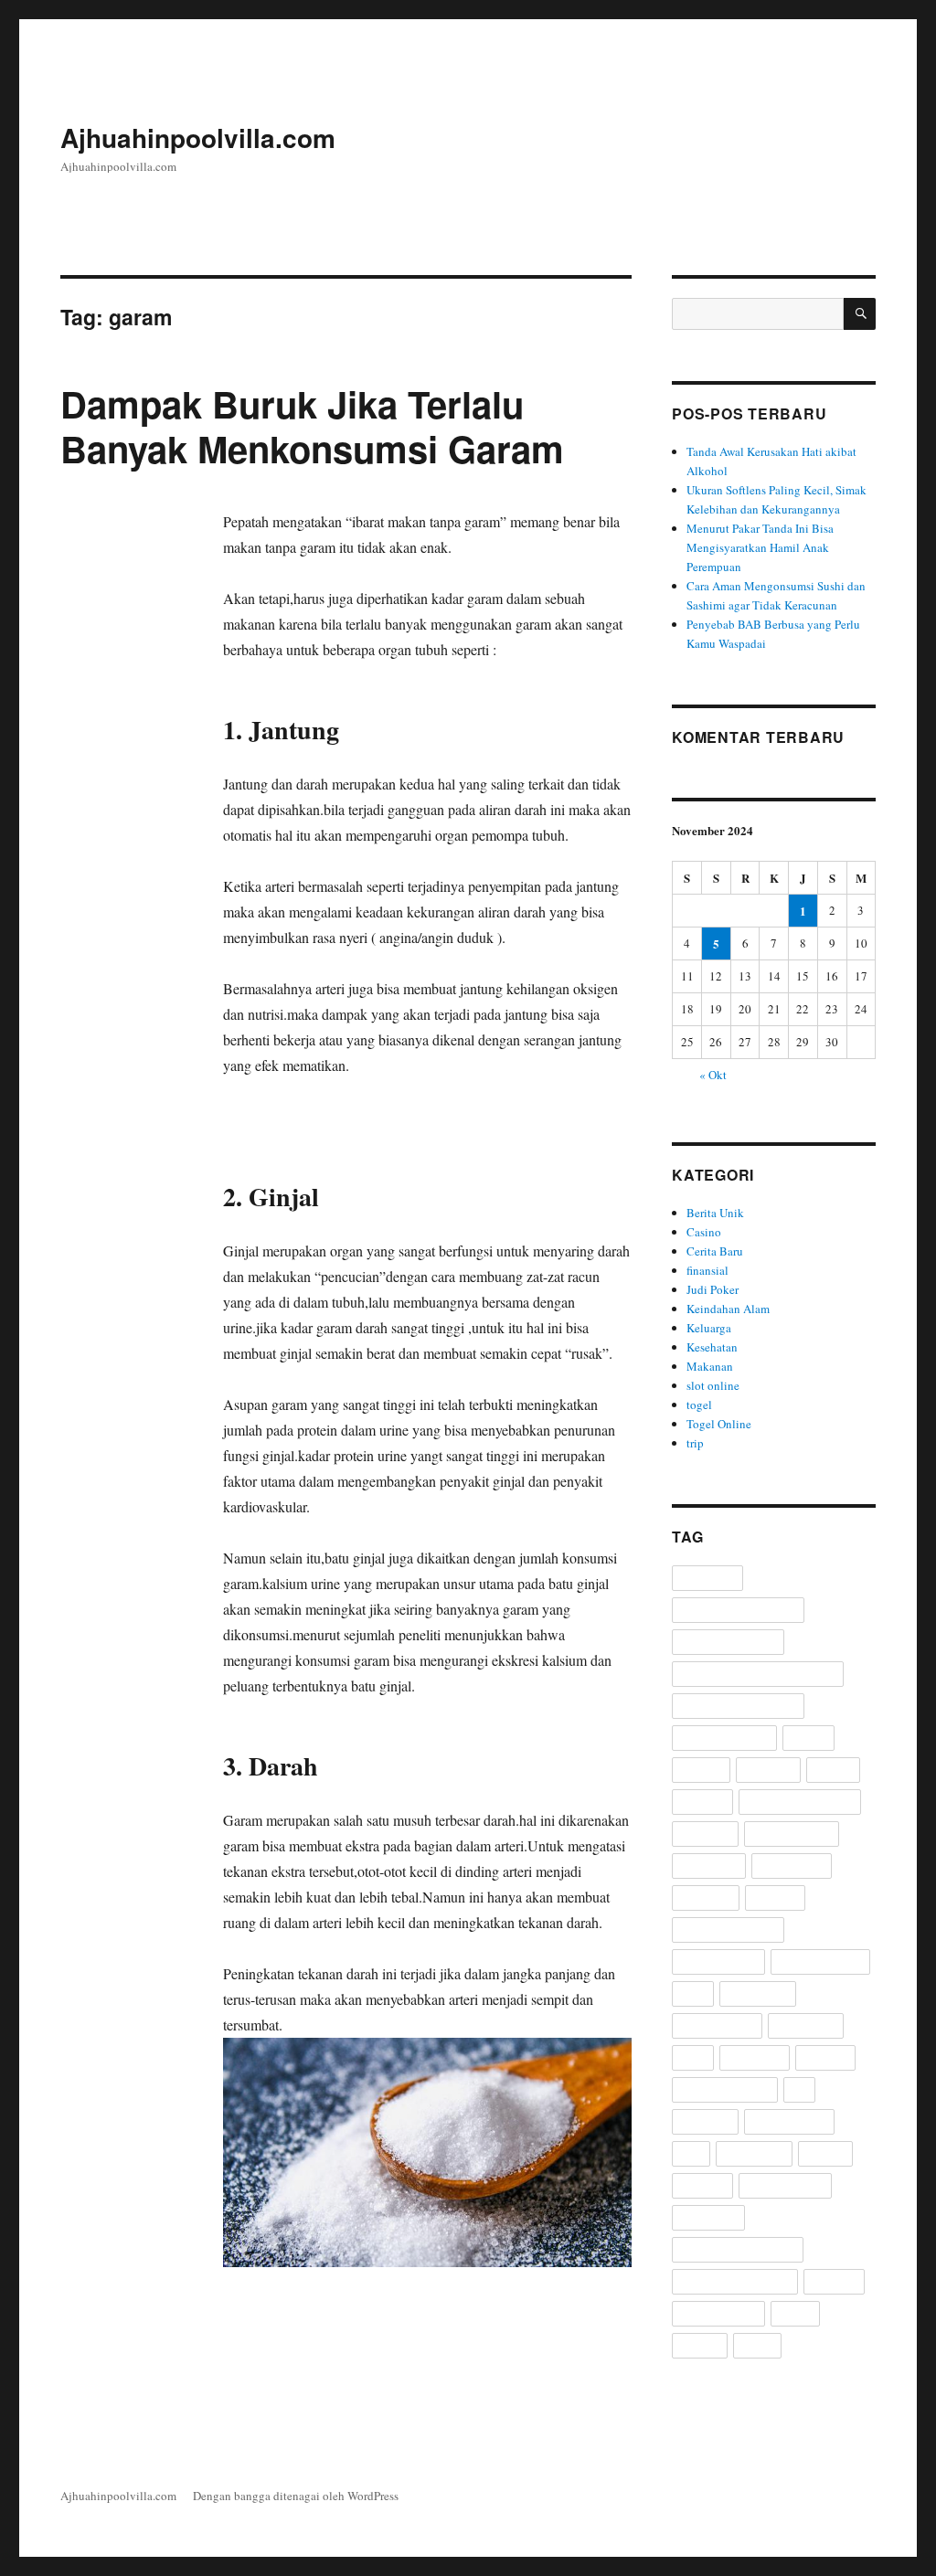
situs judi (825, 2058)
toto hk (795, 2314)
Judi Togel (705, 1834)
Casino (467, 141)
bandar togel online (728, 1643)
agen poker (707, 1579)
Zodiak (757, 2346)
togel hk (825, 2154)
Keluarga (709, 1328)
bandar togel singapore (738, 1707)
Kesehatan (712, 1347)
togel (699, 1405)
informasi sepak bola (800, 1802)
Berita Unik (715, 1213)
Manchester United (728, 1930)
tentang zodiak (789, 2122)
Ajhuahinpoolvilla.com (198, 138)
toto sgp (700, 2346)
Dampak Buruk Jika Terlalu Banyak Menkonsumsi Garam (312, 426)
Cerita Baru (553, 141)
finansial (707, 1270)
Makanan (710, 1366)
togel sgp (834, 2282)
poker (693, 1994)
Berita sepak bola (724, 1739)
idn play (833, 1770)
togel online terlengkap (738, 2250)
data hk (808, 1739)
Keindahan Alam (728, 1309)
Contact (851, 141)
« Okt (713, 1075)
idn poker (702, 1802)
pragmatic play (717, 2026)
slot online (713, 1385)
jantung (80, 591)
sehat (693, 2058)
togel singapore (718, 2314)
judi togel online (792, 1834)
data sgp (701, 1770)
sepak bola (755, 2058)
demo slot (768, 1770)
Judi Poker (650, 141)
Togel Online (719, 1424)
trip (695, 1443)
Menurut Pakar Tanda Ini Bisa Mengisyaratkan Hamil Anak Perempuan (760, 547)
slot (799, 2090)
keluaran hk (709, 1866)
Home (398, 141)
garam (113, 572)
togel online (708, 2218)
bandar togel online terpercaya (758, 1675)
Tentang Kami (755, 141)
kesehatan (706, 1898)
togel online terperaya (735, 2282)
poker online (758, 1994)
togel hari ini (754, 2154)
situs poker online (725, 2090)
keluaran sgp (792, 1866)
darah (75, 572)
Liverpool (775, 1898)
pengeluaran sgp (820, 1962)
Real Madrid (806, 2026)
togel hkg (702, 2186)
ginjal (151, 572)
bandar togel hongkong (738, 1611)
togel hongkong (785, 2186)
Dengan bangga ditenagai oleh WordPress (296, 2496)
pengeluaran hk (718, 1962)
